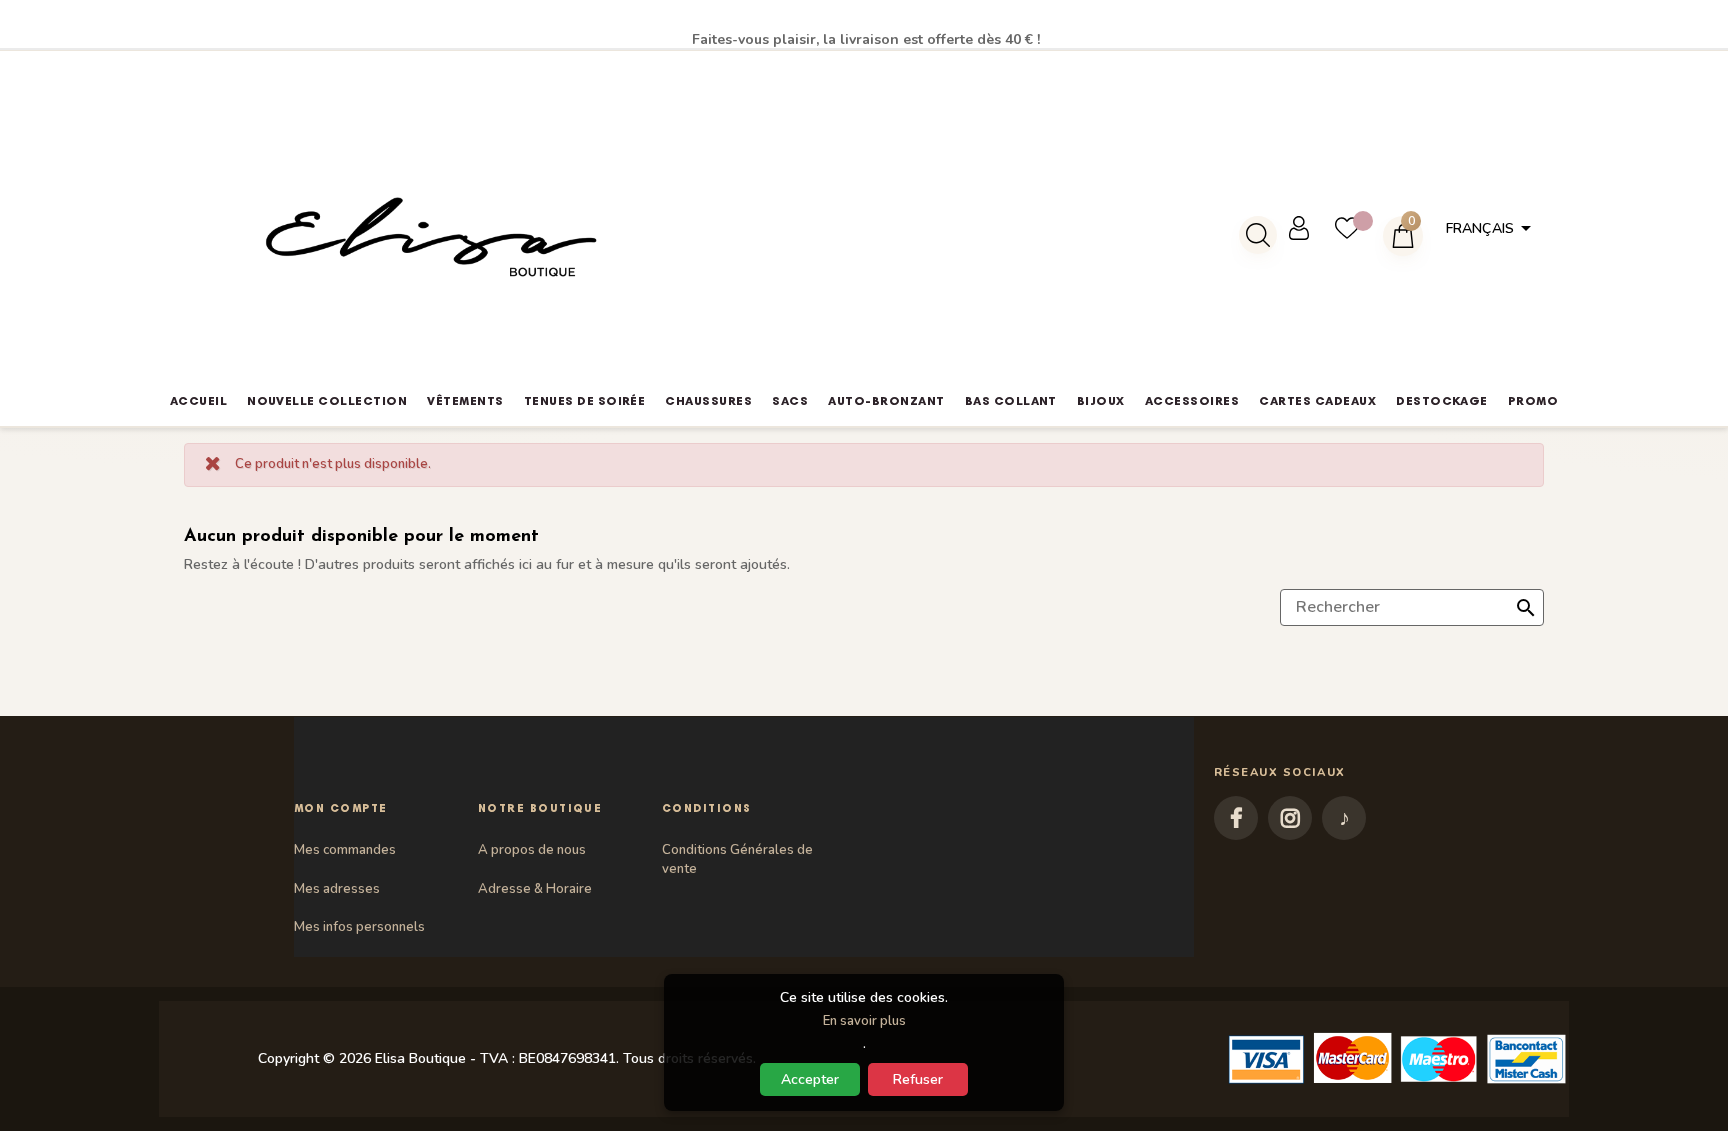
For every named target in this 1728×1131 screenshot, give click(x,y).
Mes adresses (337, 889)
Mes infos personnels (359, 927)
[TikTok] (1344, 818)
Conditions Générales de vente (737, 859)
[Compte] (1311, 228)
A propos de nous (532, 850)
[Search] (1258, 235)
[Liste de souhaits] (1359, 228)
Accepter (810, 1079)
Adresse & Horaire (535, 889)
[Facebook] (1236, 818)
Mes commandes (345, 850)
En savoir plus (864, 1021)
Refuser (918, 1079)
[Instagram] (1290, 818)
